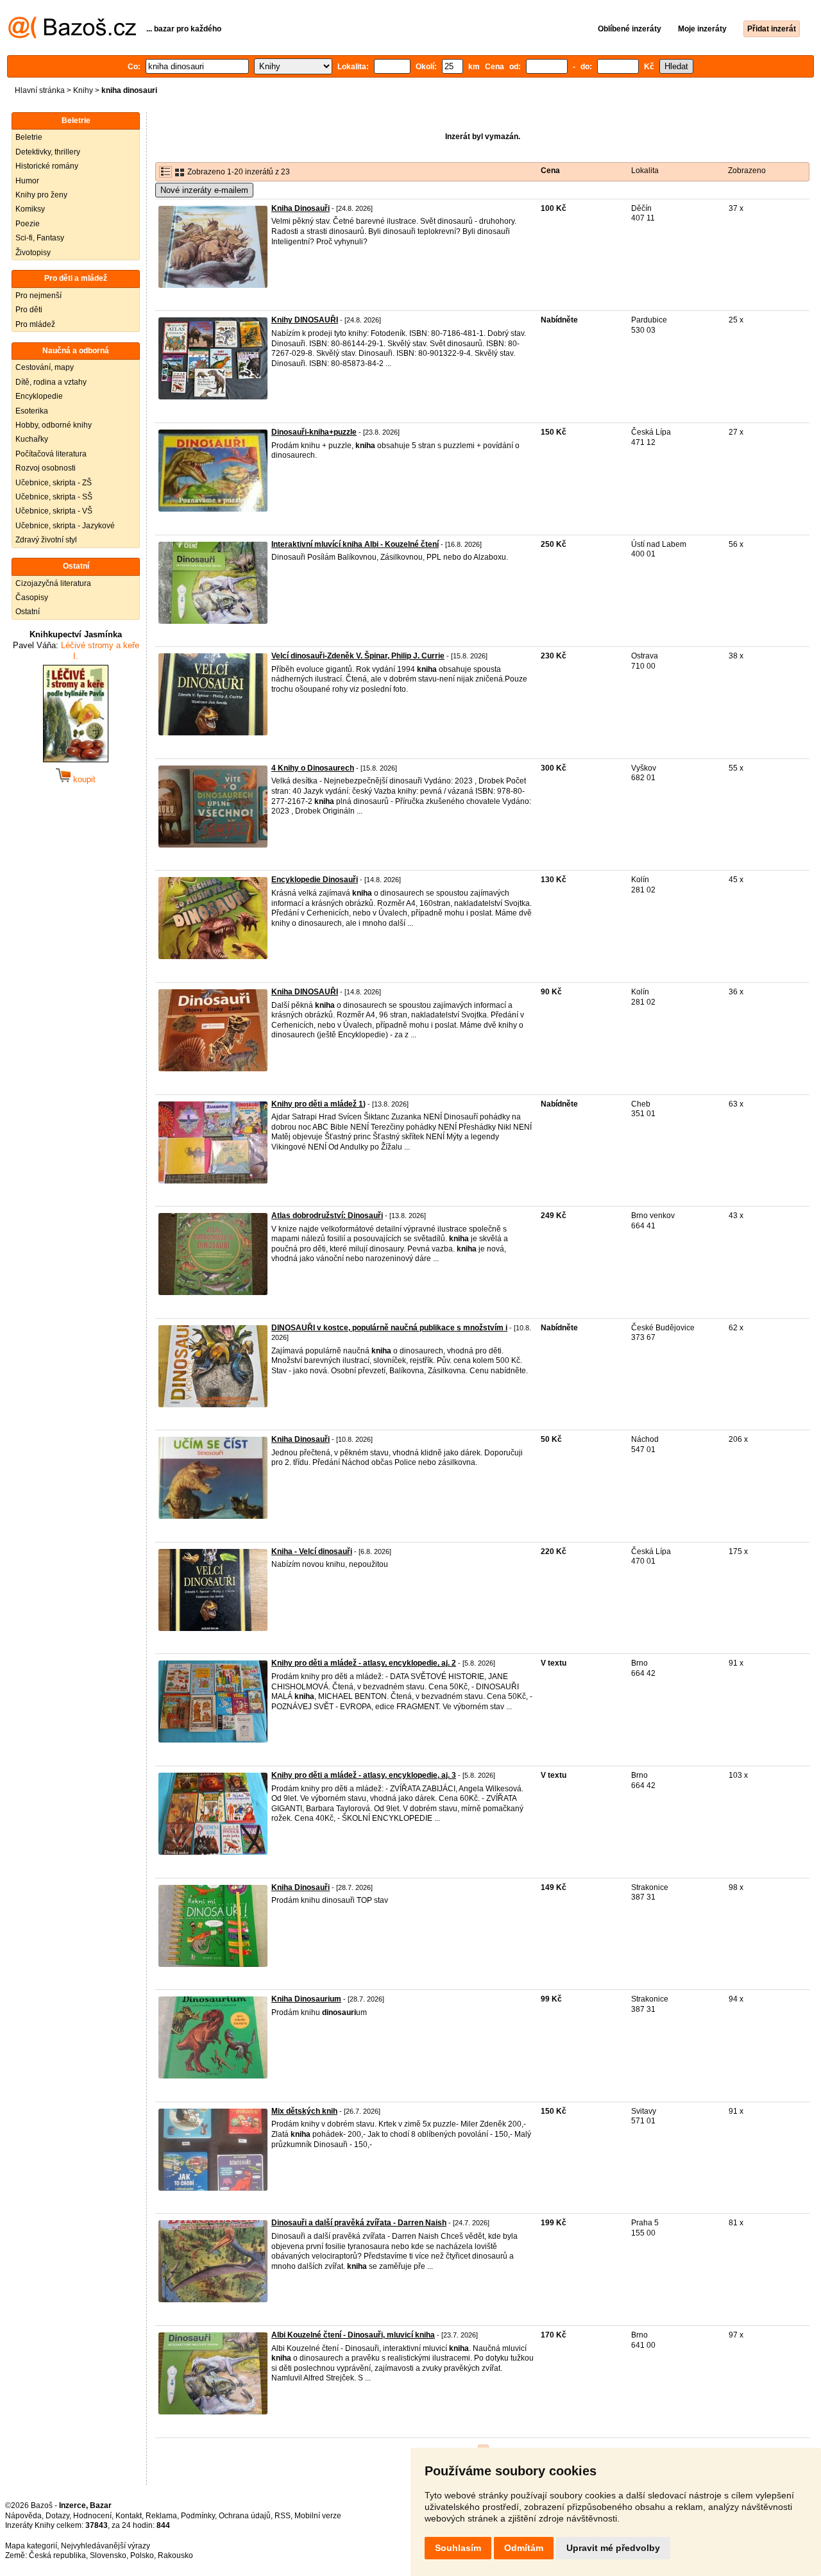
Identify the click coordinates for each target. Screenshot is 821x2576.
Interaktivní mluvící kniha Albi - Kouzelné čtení (355, 544)
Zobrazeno (747, 171)
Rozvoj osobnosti (46, 468)
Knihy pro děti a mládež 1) (318, 1104)
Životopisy (33, 253)
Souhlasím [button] (458, 2548)
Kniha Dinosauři (300, 208)
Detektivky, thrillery (48, 152)
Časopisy (32, 598)
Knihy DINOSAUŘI (305, 320)
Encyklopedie (39, 396)
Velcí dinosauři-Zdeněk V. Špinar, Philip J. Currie (358, 656)
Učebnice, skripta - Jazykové (65, 526)
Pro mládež (35, 324)
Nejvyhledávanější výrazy (106, 2546)
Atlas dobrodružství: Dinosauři (327, 1216)
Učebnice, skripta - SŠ (54, 497)
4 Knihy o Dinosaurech (313, 768)
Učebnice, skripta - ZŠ (54, 483)
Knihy (83, 90)
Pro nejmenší (38, 296)
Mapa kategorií (31, 2546)
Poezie (28, 224)
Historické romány (47, 166)
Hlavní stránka (40, 90)
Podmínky (198, 2516)
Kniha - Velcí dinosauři (312, 1551)
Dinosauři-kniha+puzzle (314, 432)
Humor (27, 181)
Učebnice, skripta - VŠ (54, 511)
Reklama (161, 2516)
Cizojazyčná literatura (53, 583)
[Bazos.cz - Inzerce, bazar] (72, 36)
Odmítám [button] (524, 2548)
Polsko (142, 2555)
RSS (283, 2516)
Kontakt (129, 2516)
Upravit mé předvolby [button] (613, 2548)
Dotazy (57, 2516)
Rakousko (175, 2555)
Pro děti (29, 310)
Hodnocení (92, 2516)
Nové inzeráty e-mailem (204, 190)
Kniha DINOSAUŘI (305, 992)
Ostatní (28, 612)
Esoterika (32, 411)
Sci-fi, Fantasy (40, 238)
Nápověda (23, 2516)
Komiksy (30, 209)
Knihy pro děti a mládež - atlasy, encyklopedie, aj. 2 (364, 1663)
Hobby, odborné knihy (54, 425)
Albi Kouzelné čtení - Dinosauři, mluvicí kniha (353, 2335)
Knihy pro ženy (41, 195)
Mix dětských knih (304, 2111)
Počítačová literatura (51, 454)
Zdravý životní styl (46, 540)
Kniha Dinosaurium (306, 1999)
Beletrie (29, 137)
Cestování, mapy (45, 367)
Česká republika (57, 2555)
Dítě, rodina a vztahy (51, 382)
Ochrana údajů (245, 2516)
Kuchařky (32, 439)
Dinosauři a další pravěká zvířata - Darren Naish (359, 2223)
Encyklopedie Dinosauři (315, 880)
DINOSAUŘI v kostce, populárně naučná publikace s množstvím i (389, 1328)
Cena (550, 171)
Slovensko (108, 2555)
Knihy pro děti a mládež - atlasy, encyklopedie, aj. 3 (364, 1775)
